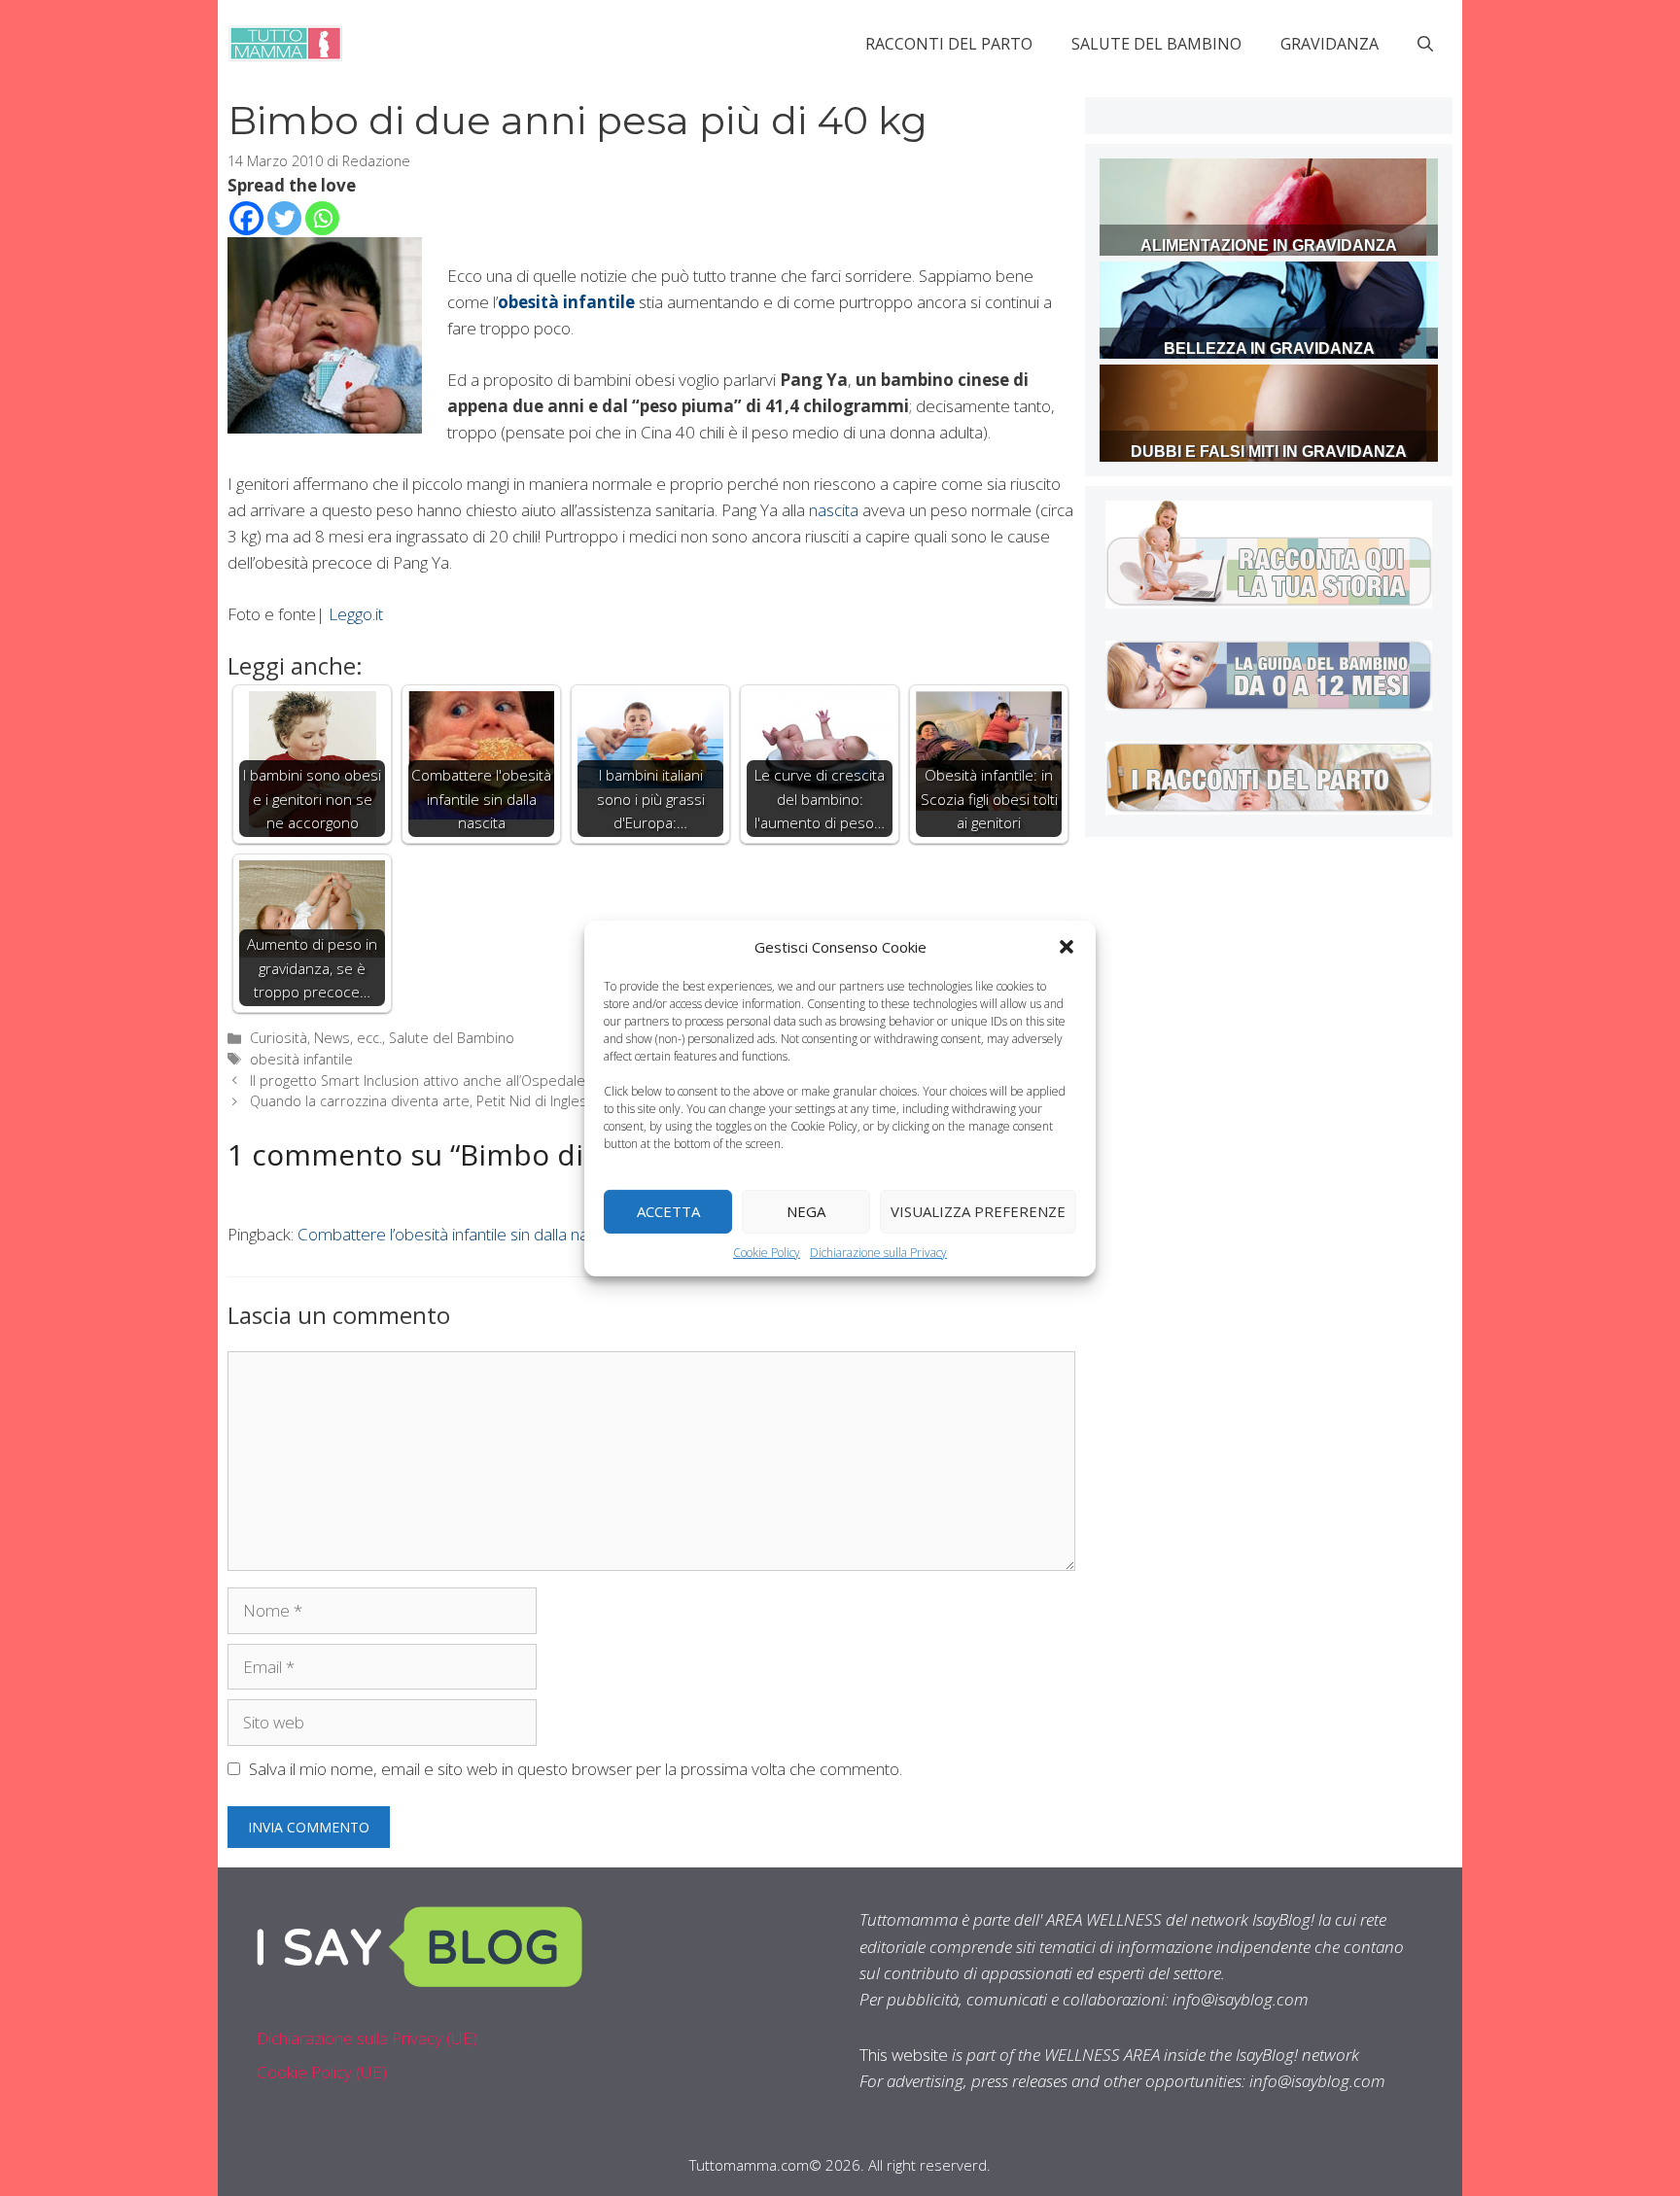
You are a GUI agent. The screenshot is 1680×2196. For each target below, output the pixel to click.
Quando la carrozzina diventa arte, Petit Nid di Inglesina (428, 1101)
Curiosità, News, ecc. (316, 1038)
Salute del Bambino (1156, 44)
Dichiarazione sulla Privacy (878, 1252)
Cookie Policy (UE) (322, 2072)
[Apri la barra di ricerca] (1425, 44)
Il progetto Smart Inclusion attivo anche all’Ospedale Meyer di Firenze (474, 1081)
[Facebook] (246, 218)
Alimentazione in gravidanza (1269, 245)
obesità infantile (301, 1059)
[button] (1067, 946)
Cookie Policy (767, 1252)
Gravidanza (1330, 44)
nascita (834, 510)
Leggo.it (356, 614)
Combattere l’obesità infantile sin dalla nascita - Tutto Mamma (516, 1234)
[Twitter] (284, 218)
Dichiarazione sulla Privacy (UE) (367, 2038)
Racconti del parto (949, 44)
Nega (806, 1211)
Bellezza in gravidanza (1269, 349)
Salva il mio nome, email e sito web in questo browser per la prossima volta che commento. (576, 1769)
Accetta (668, 1211)
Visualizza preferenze (978, 1211)
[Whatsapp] (322, 218)
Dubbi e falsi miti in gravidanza (1269, 452)
